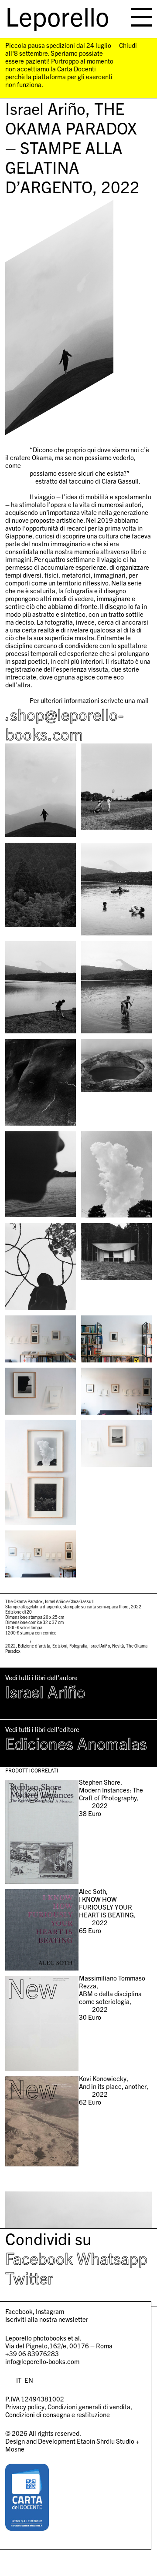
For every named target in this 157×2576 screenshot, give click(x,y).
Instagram (50, 2311)
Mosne (15, 2449)
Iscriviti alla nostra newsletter (47, 2319)
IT (19, 2380)
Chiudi (128, 45)
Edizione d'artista (34, 1646)
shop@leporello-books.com (64, 724)
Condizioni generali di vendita (89, 2406)
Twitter (29, 2277)
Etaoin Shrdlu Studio (106, 2441)
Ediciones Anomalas (76, 1743)
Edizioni (60, 1646)
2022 (10, 1646)
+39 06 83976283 (32, 2353)
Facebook (39, 2258)
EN (29, 2380)
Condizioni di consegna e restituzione (58, 2414)
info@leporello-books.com (42, 2361)
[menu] (141, 17)
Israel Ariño (100, 1646)
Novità (118, 1646)
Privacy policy (25, 2406)
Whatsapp (112, 2258)
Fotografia (78, 1646)
